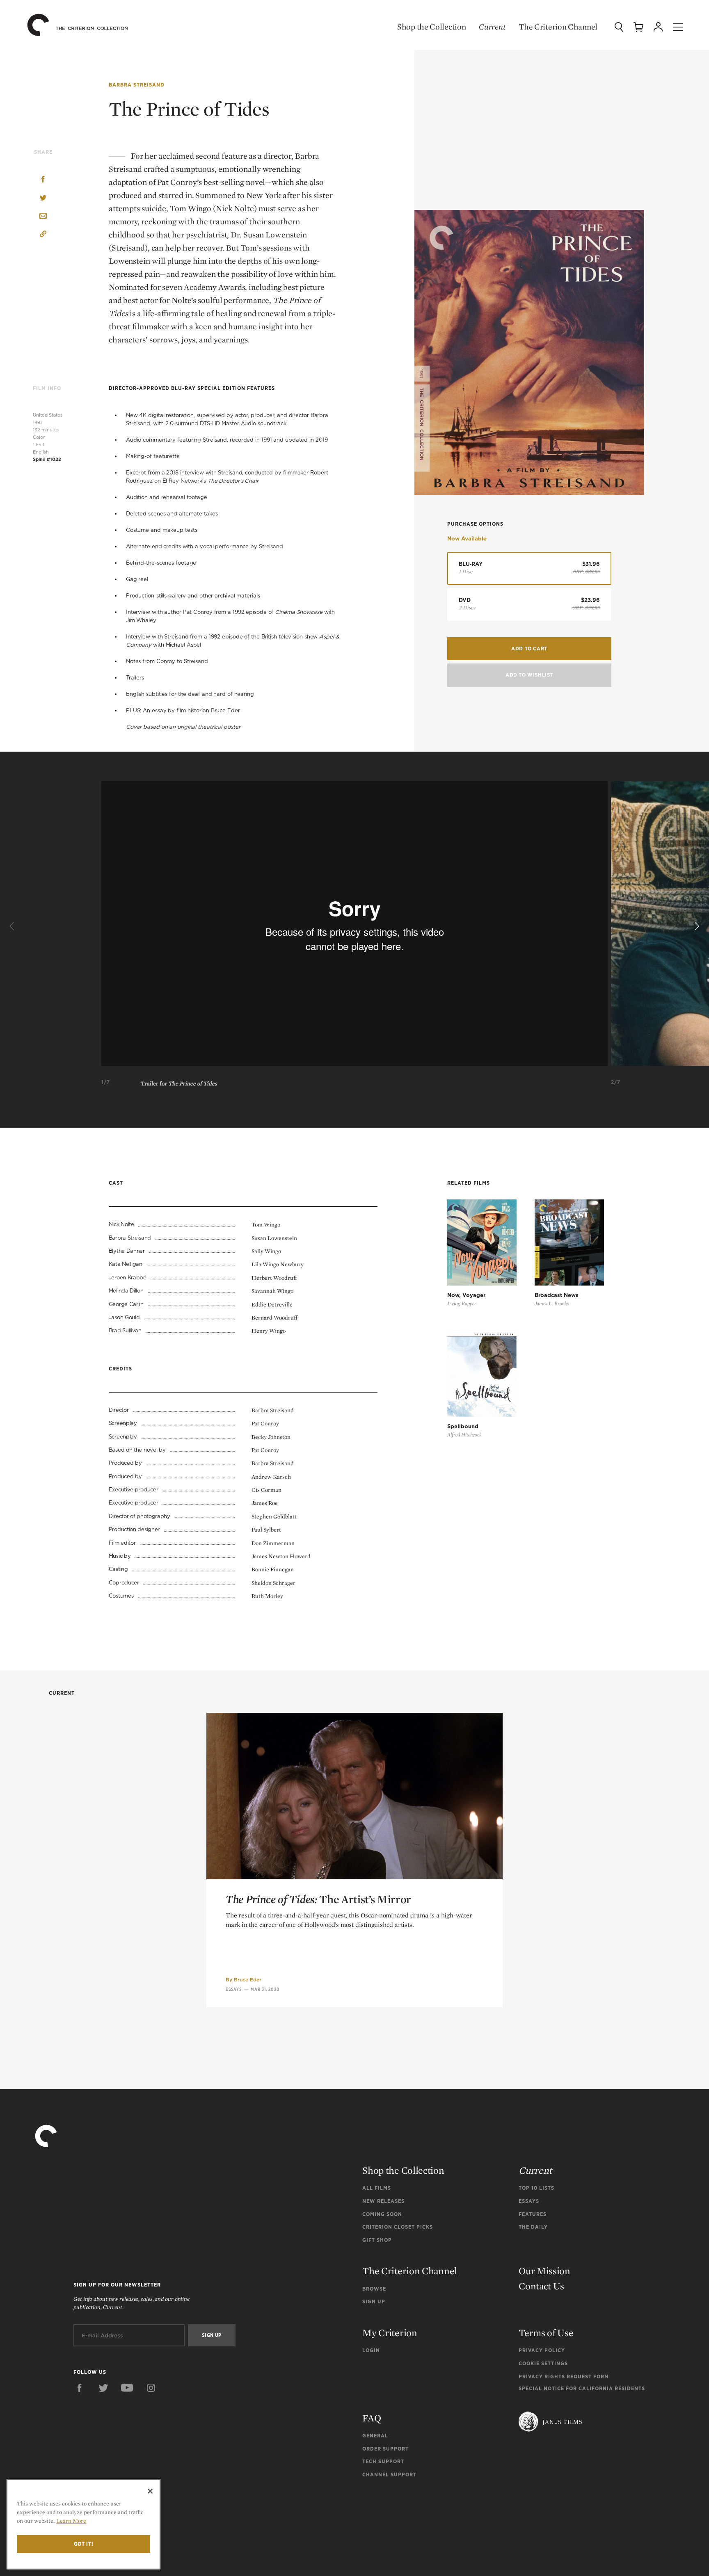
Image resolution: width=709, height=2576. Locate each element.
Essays (234, 1989)
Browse (374, 2289)
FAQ (372, 2418)
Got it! (84, 2544)
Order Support (385, 2449)
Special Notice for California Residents (582, 2388)
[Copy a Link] (43, 235)
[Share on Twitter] (43, 198)
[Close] (150, 2491)
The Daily (533, 2227)
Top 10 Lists (536, 2188)
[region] (83, 2524)
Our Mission (544, 2271)
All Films (377, 2188)
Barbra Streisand (137, 85)
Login (371, 2350)
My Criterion (390, 2333)
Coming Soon (382, 2214)
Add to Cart (529, 649)
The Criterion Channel (558, 27)
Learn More (71, 2521)
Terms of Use (546, 2333)
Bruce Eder (248, 1980)
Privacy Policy (542, 2350)
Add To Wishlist (529, 675)
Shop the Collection (431, 27)
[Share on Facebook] (43, 180)
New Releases (383, 2201)
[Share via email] (43, 217)
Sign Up (374, 2301)
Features (533, 2214)
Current (492, 27)
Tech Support (383, 2461)
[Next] (696, 927)
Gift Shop (377, 2240)
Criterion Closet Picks (398, 2227)
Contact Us (541, 2286)
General (375, 2436)
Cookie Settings (543, 2363)
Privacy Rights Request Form (564, 2377)
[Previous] (13, 927)
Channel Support (389, 2475)
